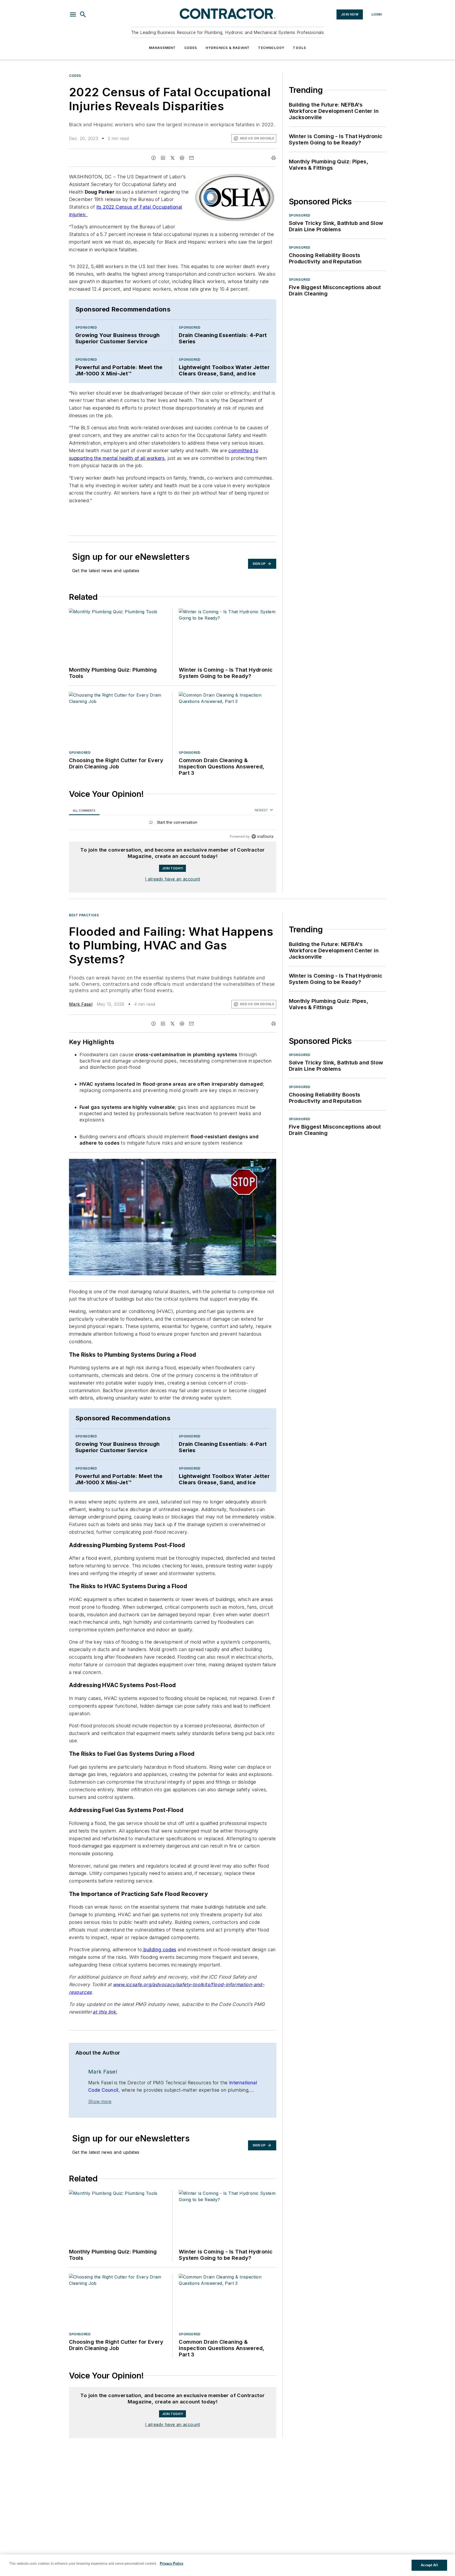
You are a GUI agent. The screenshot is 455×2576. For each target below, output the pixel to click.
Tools (299, 48)
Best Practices (84, 915)
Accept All (429, 2565)
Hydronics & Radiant (228, 48)
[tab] (84, 810)
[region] (173, 824)
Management (162, 48)
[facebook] (154, 158)
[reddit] (182, 158)
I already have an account (173, 879)
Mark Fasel (81, 1004)
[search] (83, 14)
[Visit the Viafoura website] (262, 836)
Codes (191, 48)
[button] (73, 14)
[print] (274, 158)
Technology (271, 48)
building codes (159, 1949)
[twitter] (172, 158)
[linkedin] (163, 158)
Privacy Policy (172, 2564)
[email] (191, 158)
